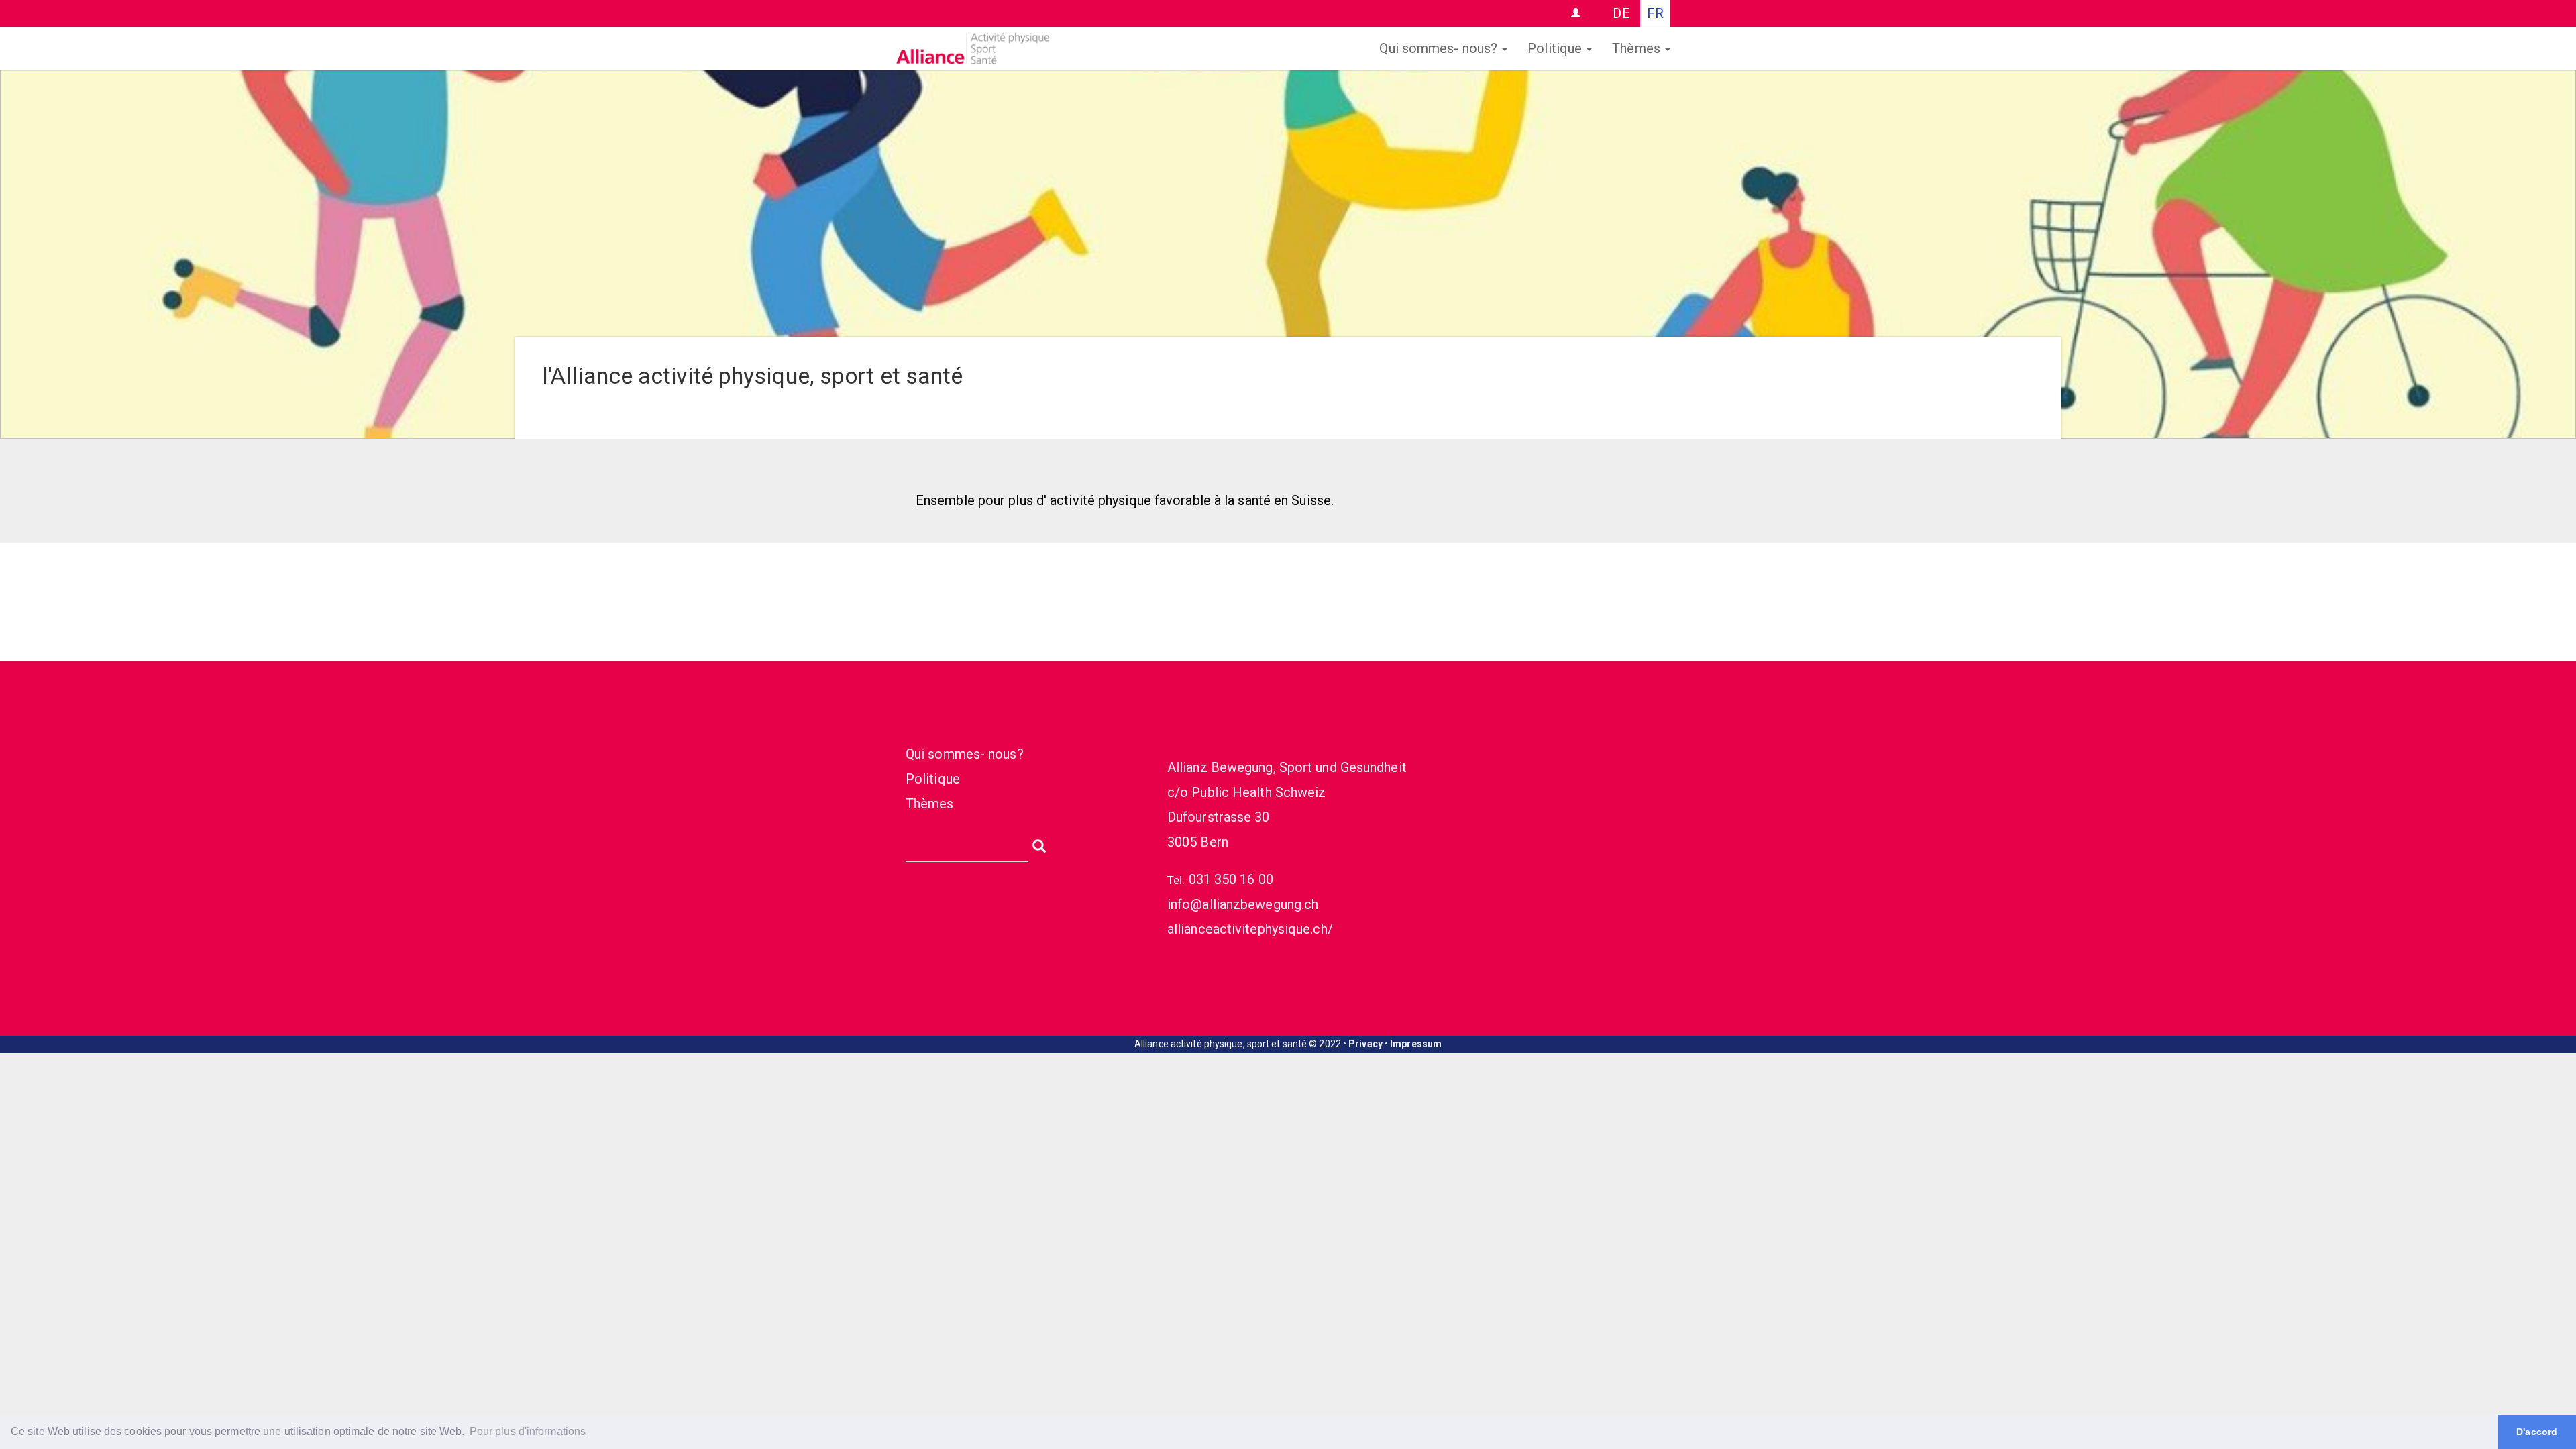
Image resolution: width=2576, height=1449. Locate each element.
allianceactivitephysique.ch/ (1250, 929)
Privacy (1365, 1044)
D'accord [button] (2537, 1432)
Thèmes (1638, 48)
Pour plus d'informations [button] (528, 1431)
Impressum (1416, 1044)
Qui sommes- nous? (1440, 48)
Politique (1556, 48)
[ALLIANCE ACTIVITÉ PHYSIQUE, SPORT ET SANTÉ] (1097, 48)
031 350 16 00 (1231, 879)
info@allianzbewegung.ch (1243, 904)
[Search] (1039, 845)
